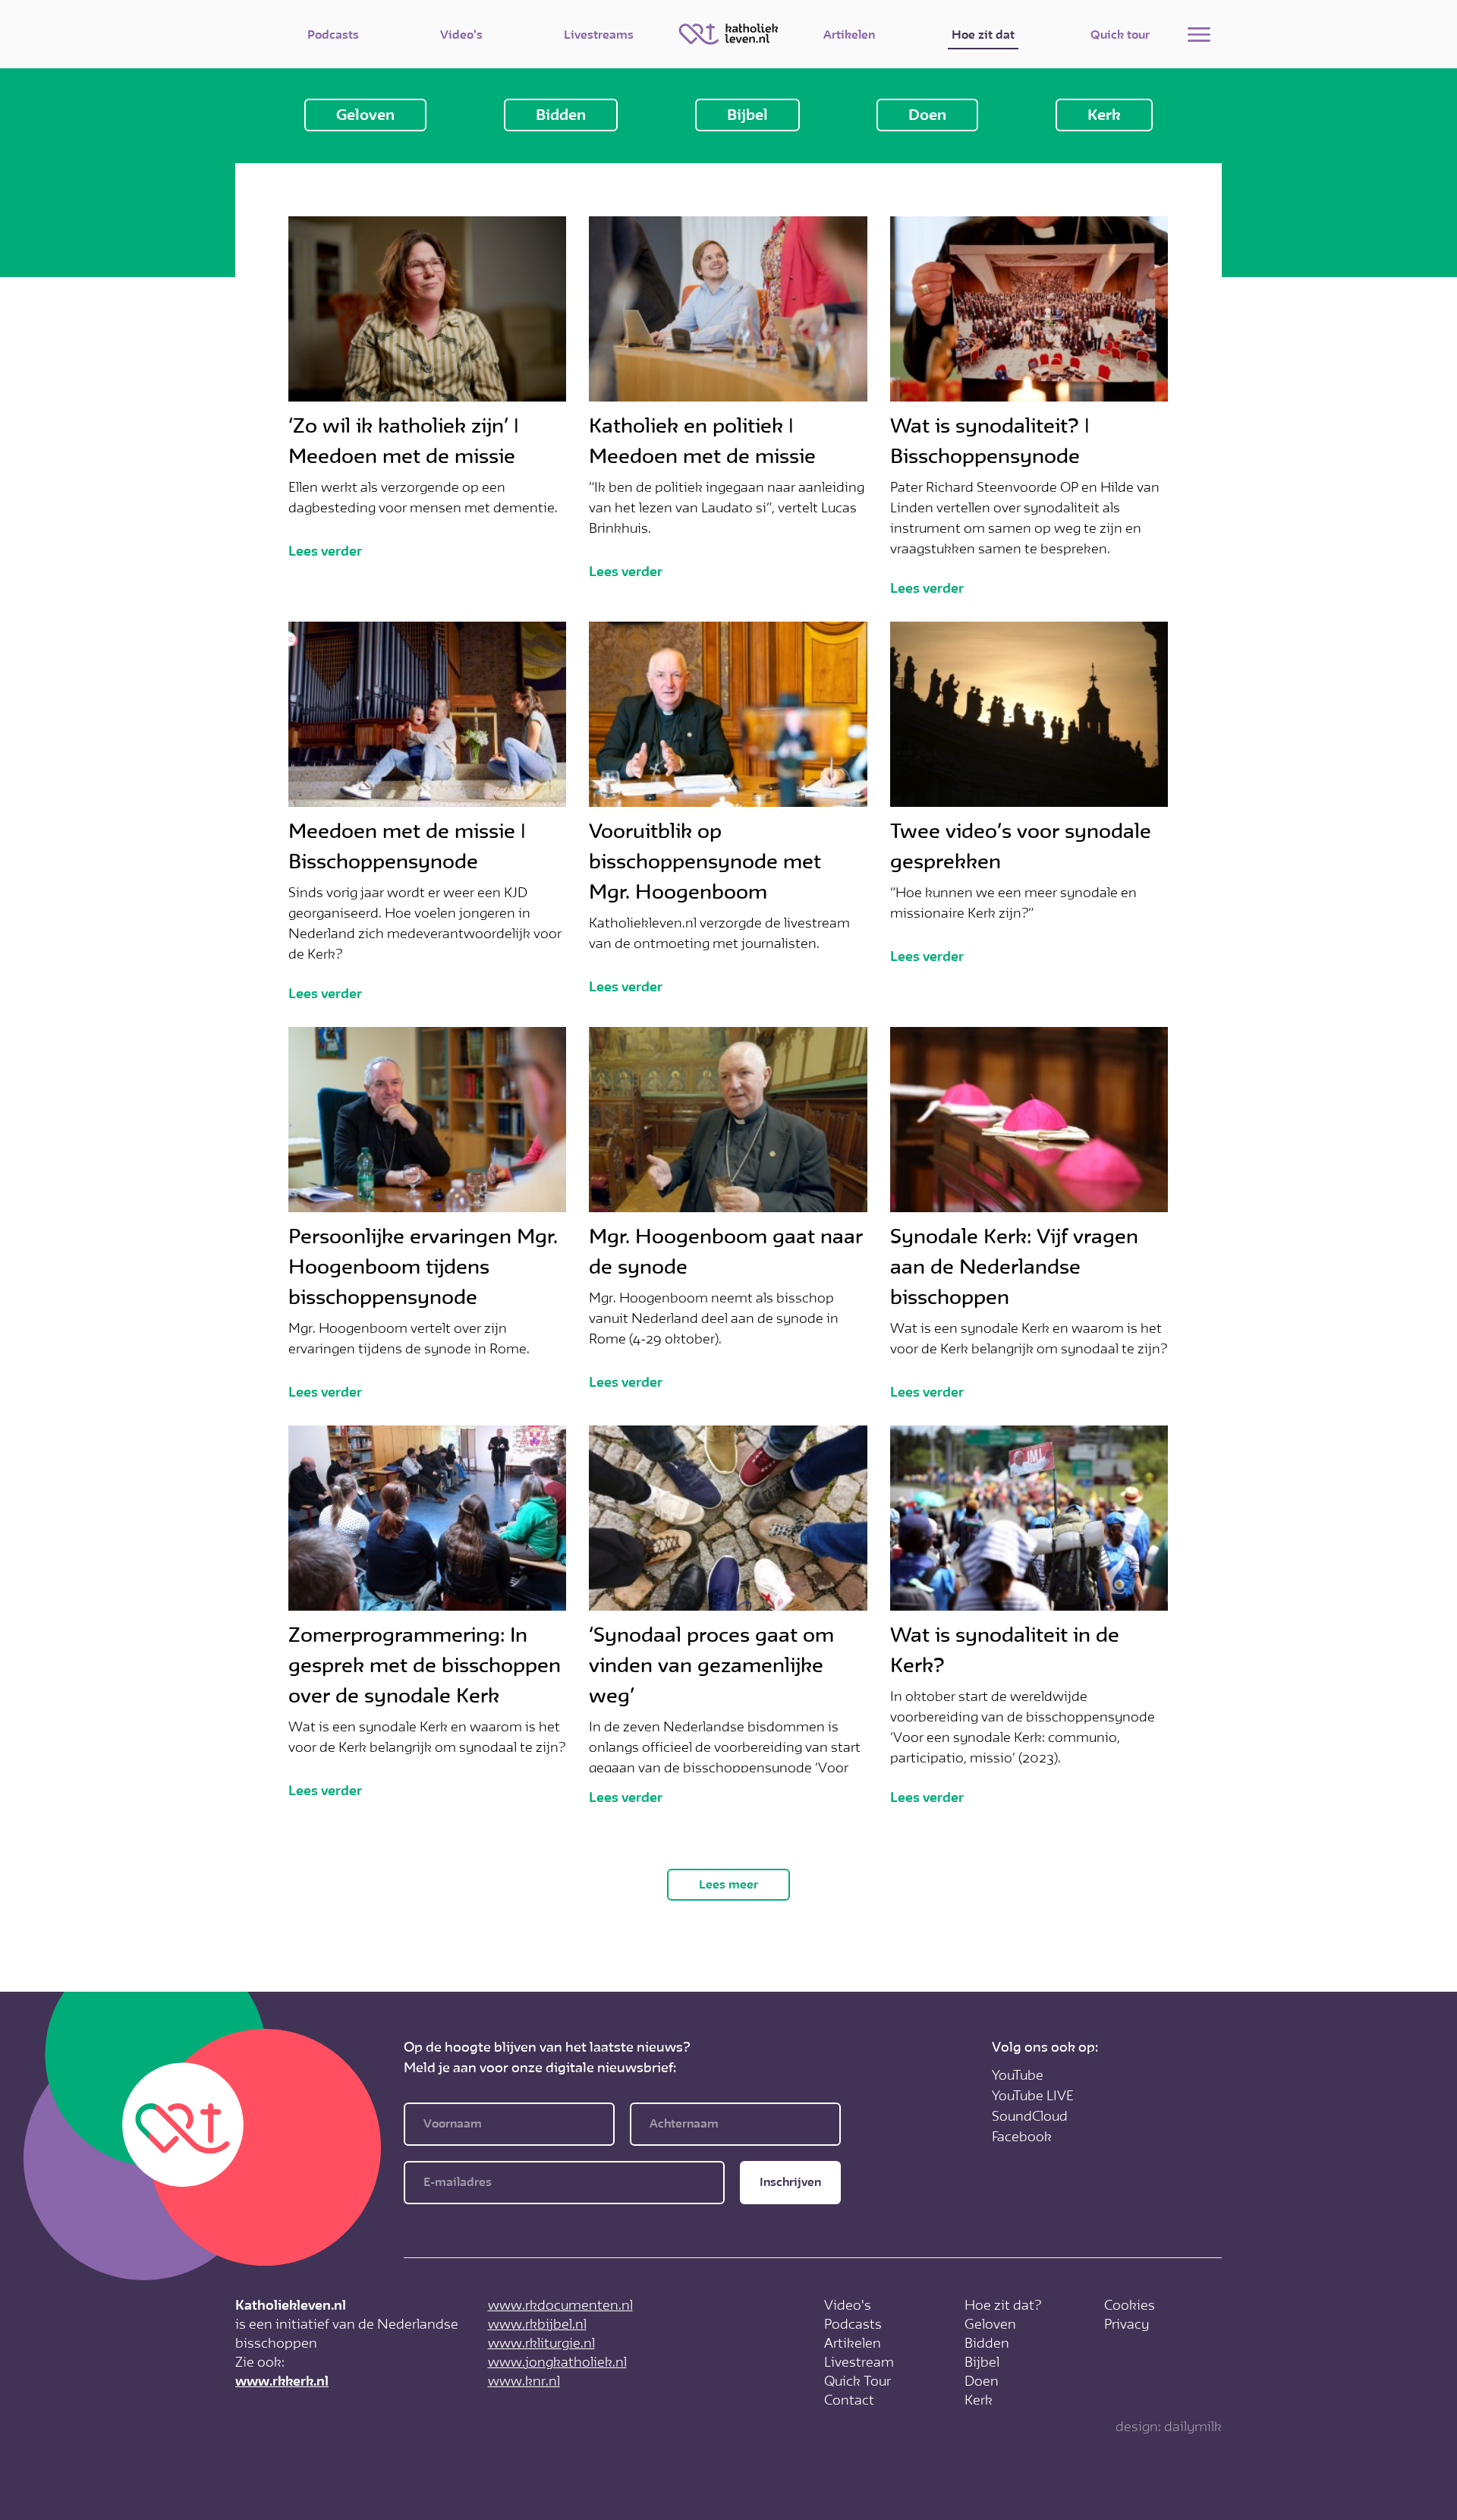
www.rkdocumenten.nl (560, 2305)
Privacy (1127, 2324)
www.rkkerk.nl (282, 2381)
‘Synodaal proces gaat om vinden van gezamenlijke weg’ (711, 1665)
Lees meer (728, 1885)
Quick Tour (858, 2381)
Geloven (365, 115)
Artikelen (849, 35)
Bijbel (747, 115)
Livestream (859, 2362)
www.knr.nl (524, 2381)
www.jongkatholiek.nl (557, 2362)
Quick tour (1120, 35)
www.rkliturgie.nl (541, 2343)
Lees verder (325, 551)
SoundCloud (1030, 2116)
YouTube (1018, 2075)
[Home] (728, 34)
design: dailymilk (1169, 2427)
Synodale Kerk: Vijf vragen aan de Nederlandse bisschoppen (1014, 1267)
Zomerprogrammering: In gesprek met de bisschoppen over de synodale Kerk (425, 1665)
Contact (849, 2400)
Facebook (1022, 2137)
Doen (927, 115)
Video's (461, 35)
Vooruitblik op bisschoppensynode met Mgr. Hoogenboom (705, 862)
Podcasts (333, 35)
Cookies (1130, 2305)
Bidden (561, 115)
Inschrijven (790, 2182)
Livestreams (599, 35)
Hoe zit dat (983, 35)
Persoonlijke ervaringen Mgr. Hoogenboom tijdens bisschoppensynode (423, 1267)
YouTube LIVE (1033, 2096)
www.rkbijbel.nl (537, 2324)
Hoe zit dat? (1003, 2305)
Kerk (1104, 115)
